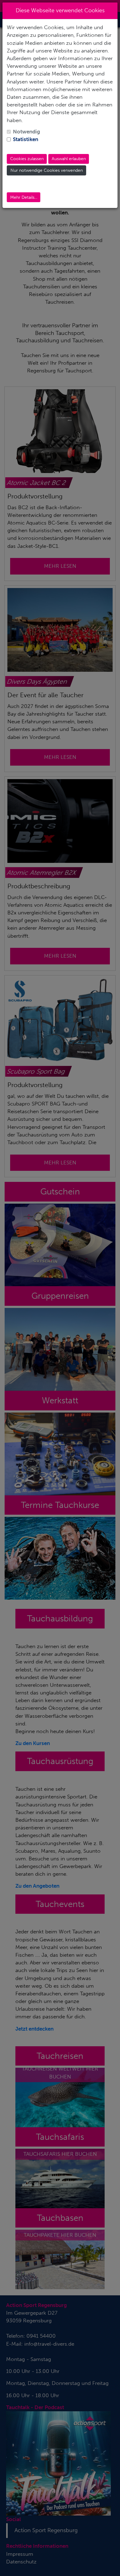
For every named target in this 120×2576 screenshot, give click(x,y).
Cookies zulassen (27, 159)
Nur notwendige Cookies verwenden (47, 170)
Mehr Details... (24, 197)
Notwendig (26, 132)
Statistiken (26, 139)
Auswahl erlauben (69, 159)
